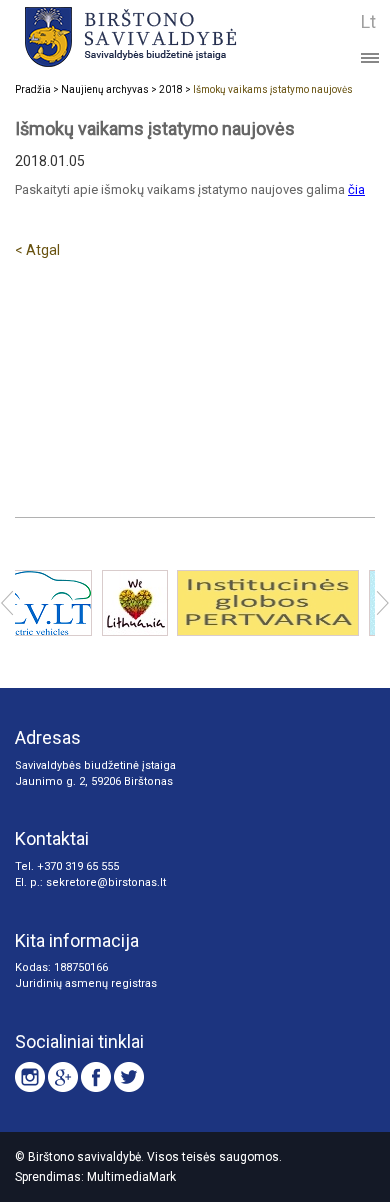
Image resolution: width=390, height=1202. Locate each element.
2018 (171, 89)
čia (356, 189)
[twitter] (129, 1077)
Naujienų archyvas (105, 89)
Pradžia (33, 89)
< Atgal (37, 250)
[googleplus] (63, 1077)
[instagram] (30, 1077)
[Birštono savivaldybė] (162, 36)
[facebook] (96, 1077)
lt (368, 21)
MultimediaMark (131, 1177)
